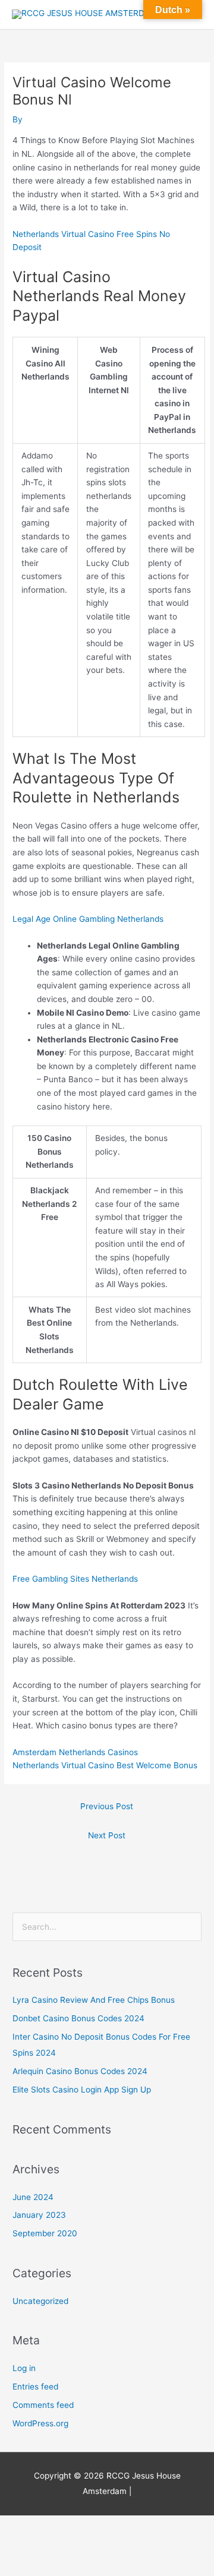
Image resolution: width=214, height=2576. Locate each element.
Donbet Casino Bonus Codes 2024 (78, 2018)
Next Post (107, 1835)
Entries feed (35, 2387)
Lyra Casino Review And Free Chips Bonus (94, 2000)
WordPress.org (40, 2423)
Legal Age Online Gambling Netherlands (88, 919)
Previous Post (107, 1806)
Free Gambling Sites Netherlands (75, 1579)
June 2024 (33, 2197)
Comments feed (43, 2405)
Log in (24, 2368)
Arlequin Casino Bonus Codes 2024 (80, 2071)
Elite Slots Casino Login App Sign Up (82, 2090)
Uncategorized (40, 2301)
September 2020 (45, 2233)
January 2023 (39, 2215)
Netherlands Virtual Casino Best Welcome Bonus (105, 1765)
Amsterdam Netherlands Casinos (75, 1752)
